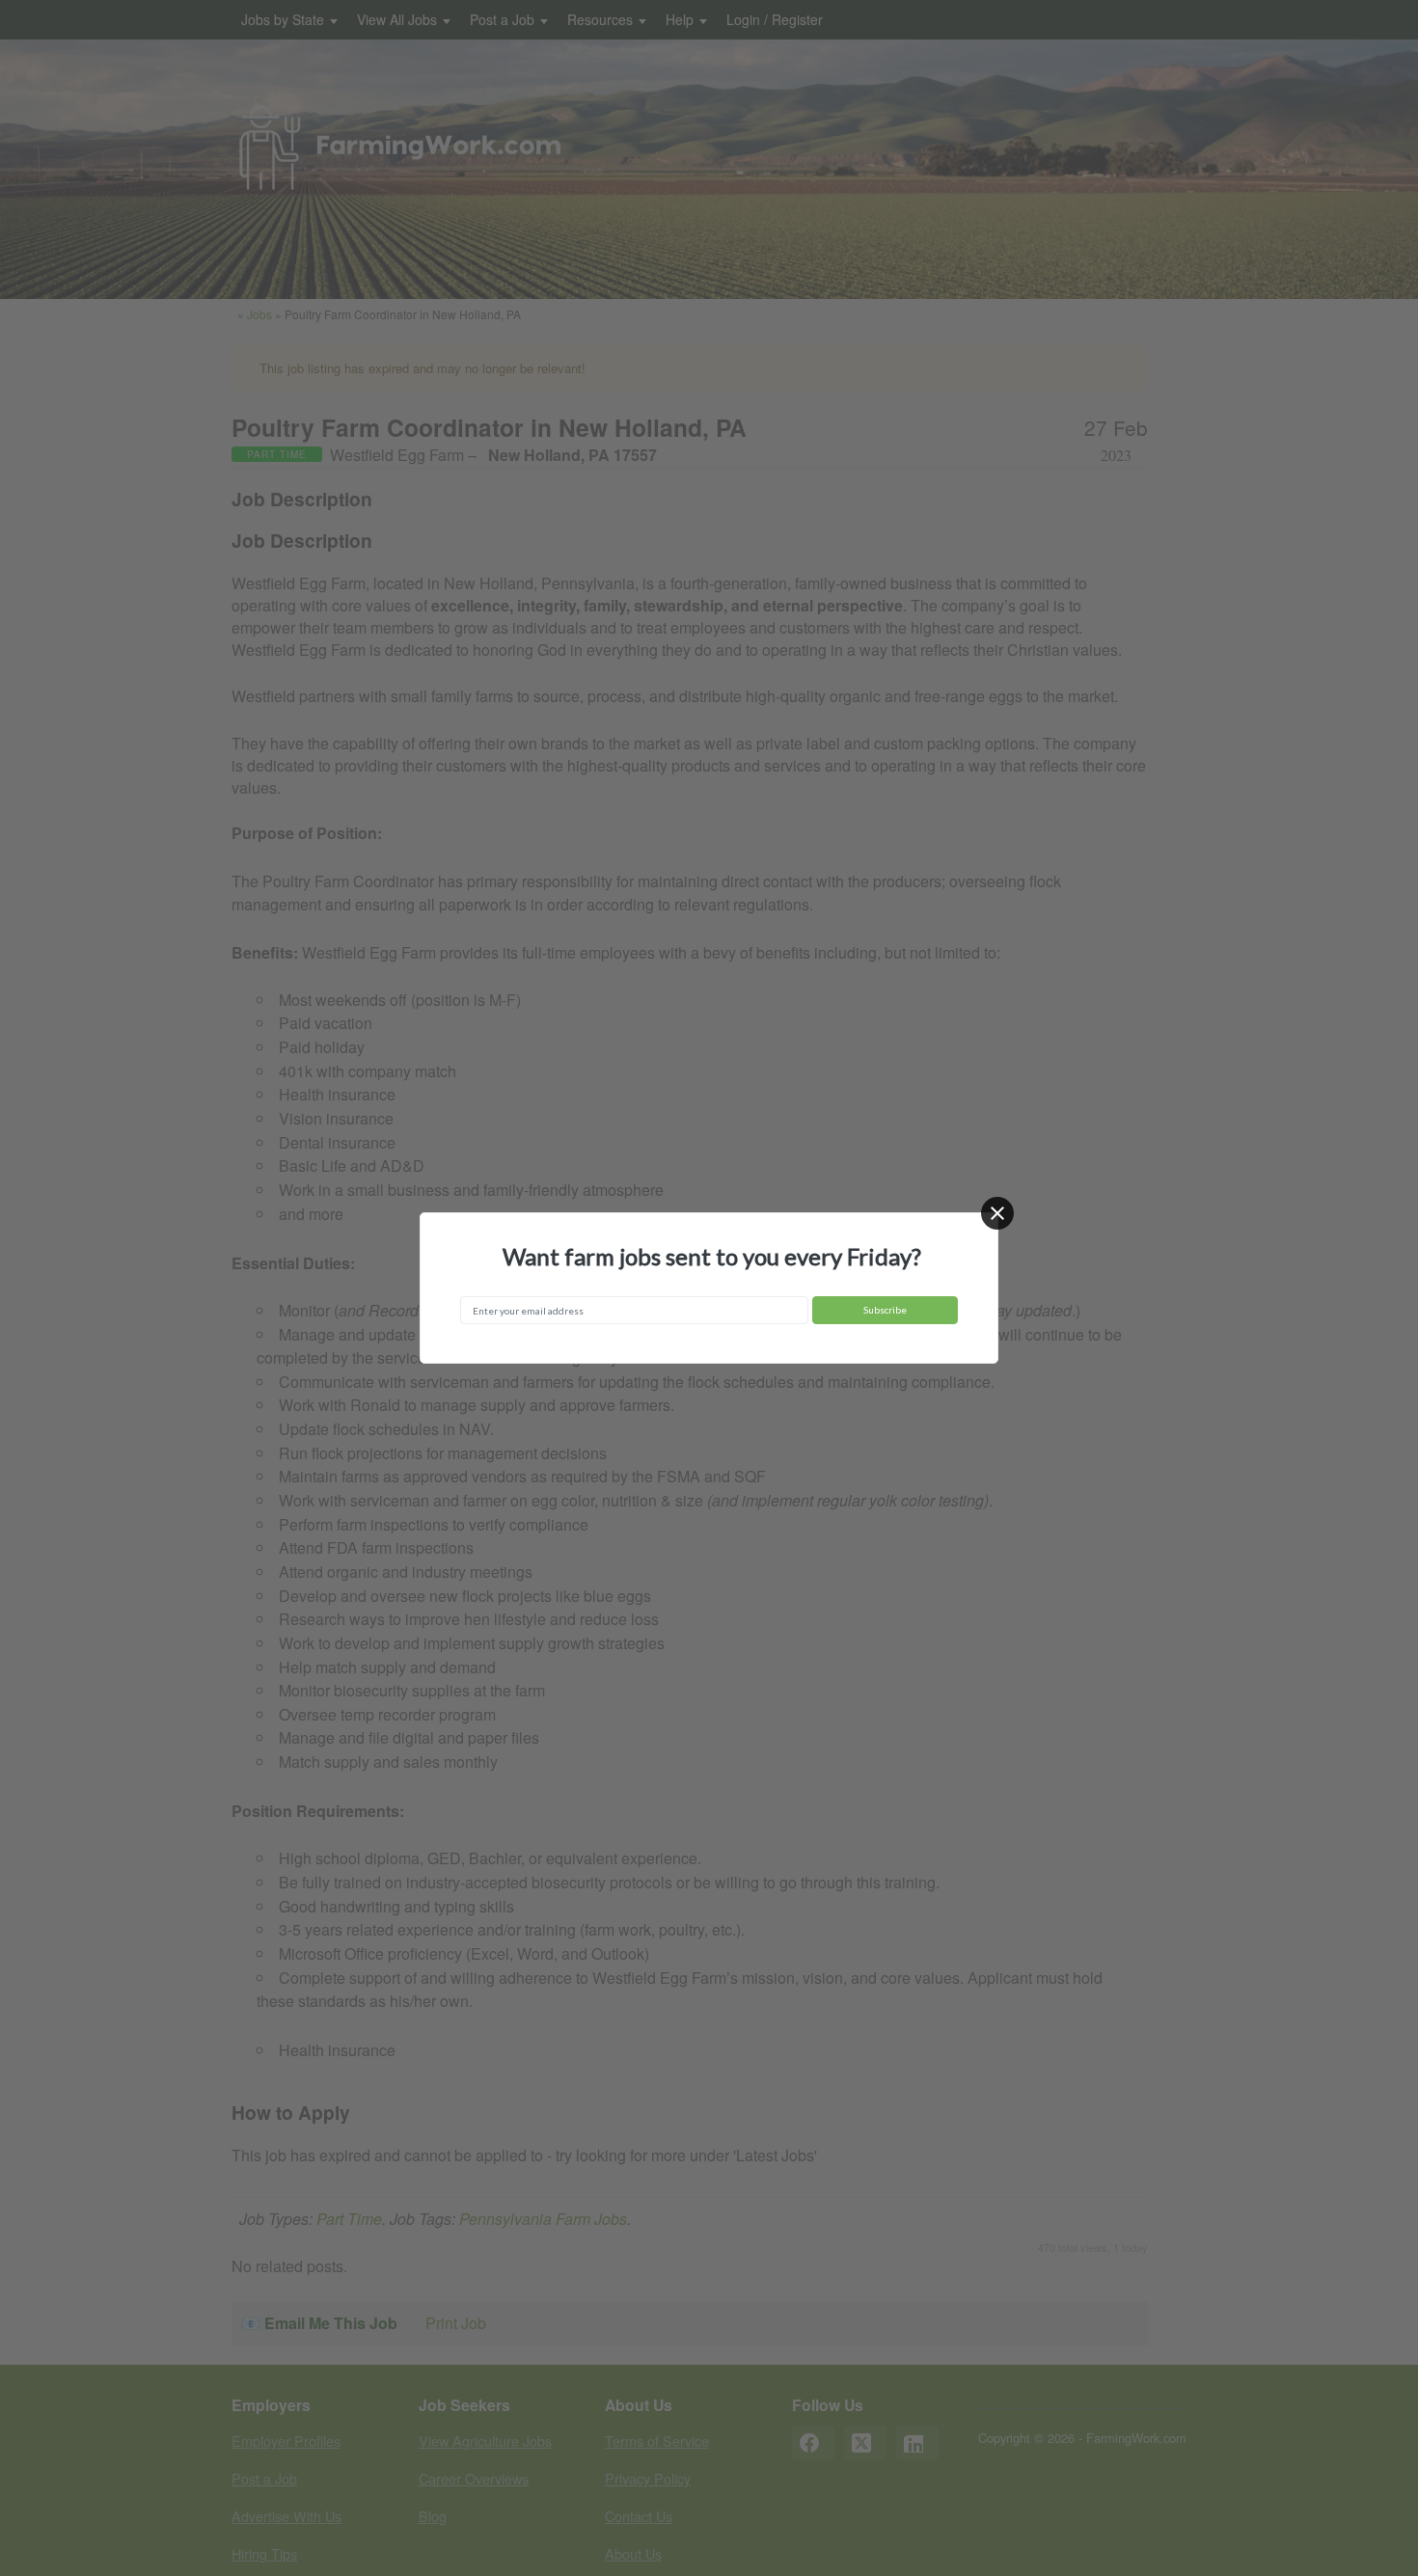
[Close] (997, 1213)
